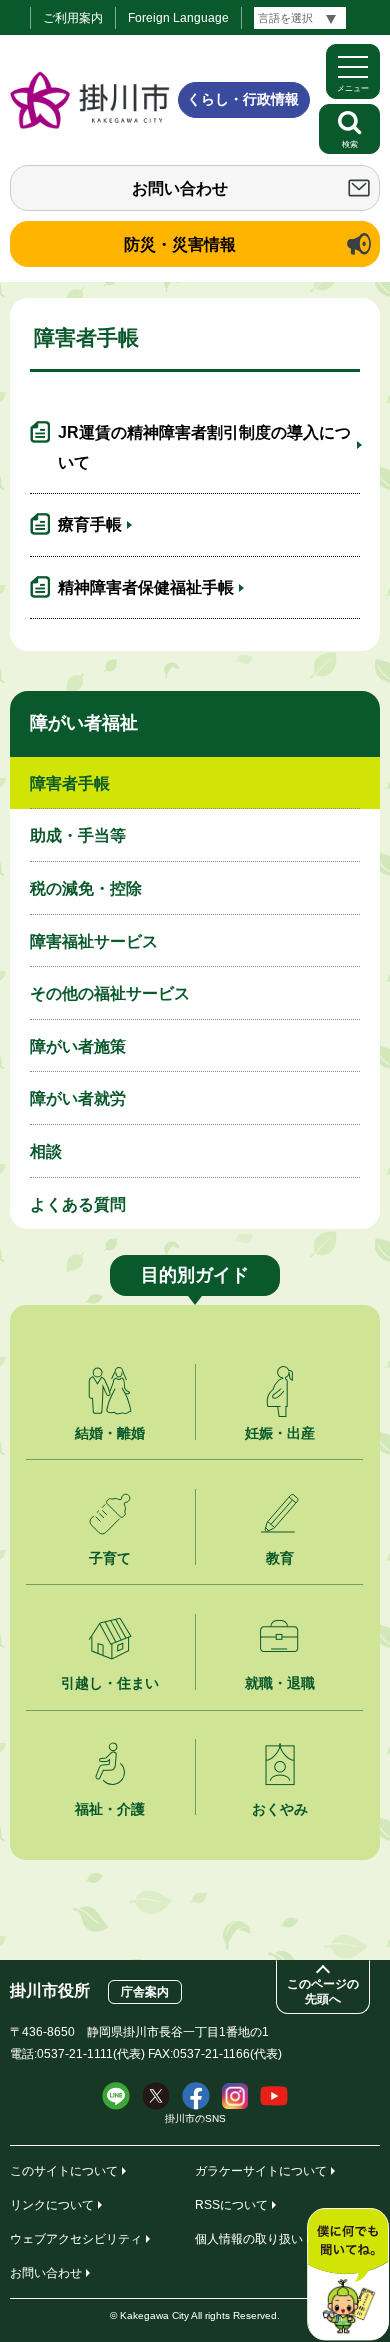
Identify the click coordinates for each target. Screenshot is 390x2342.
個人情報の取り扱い (249, 2239)
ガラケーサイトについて (261, 2171)
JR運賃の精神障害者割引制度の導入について (204, 447)
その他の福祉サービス (110, 993)
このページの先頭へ (323, 1991)
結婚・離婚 (110, 1433)
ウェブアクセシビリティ (76, 2239)
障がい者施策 (78, 1046)
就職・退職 (280, 1683)
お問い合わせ (180, 188)
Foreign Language (178, 18)
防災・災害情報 (180, 244)
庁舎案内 (145, 1992)
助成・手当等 (78, 835)
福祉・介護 (110, 1809)
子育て (110, 1558)
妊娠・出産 (280, 1433)
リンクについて (52, 2205)
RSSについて (231, 2205)
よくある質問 (78, 1204)
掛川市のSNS (195, 2118)
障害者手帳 (70, 783)
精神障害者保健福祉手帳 (146, 587)
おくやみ (280, 1809)
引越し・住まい (110, 1683)
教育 (280, 1558)
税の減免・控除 (86, 888)
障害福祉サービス (94, 941)
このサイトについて (64, 2171)
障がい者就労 (78, 1098)
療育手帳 (90, 524)
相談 (46, 1151)
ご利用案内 (73, 18)
